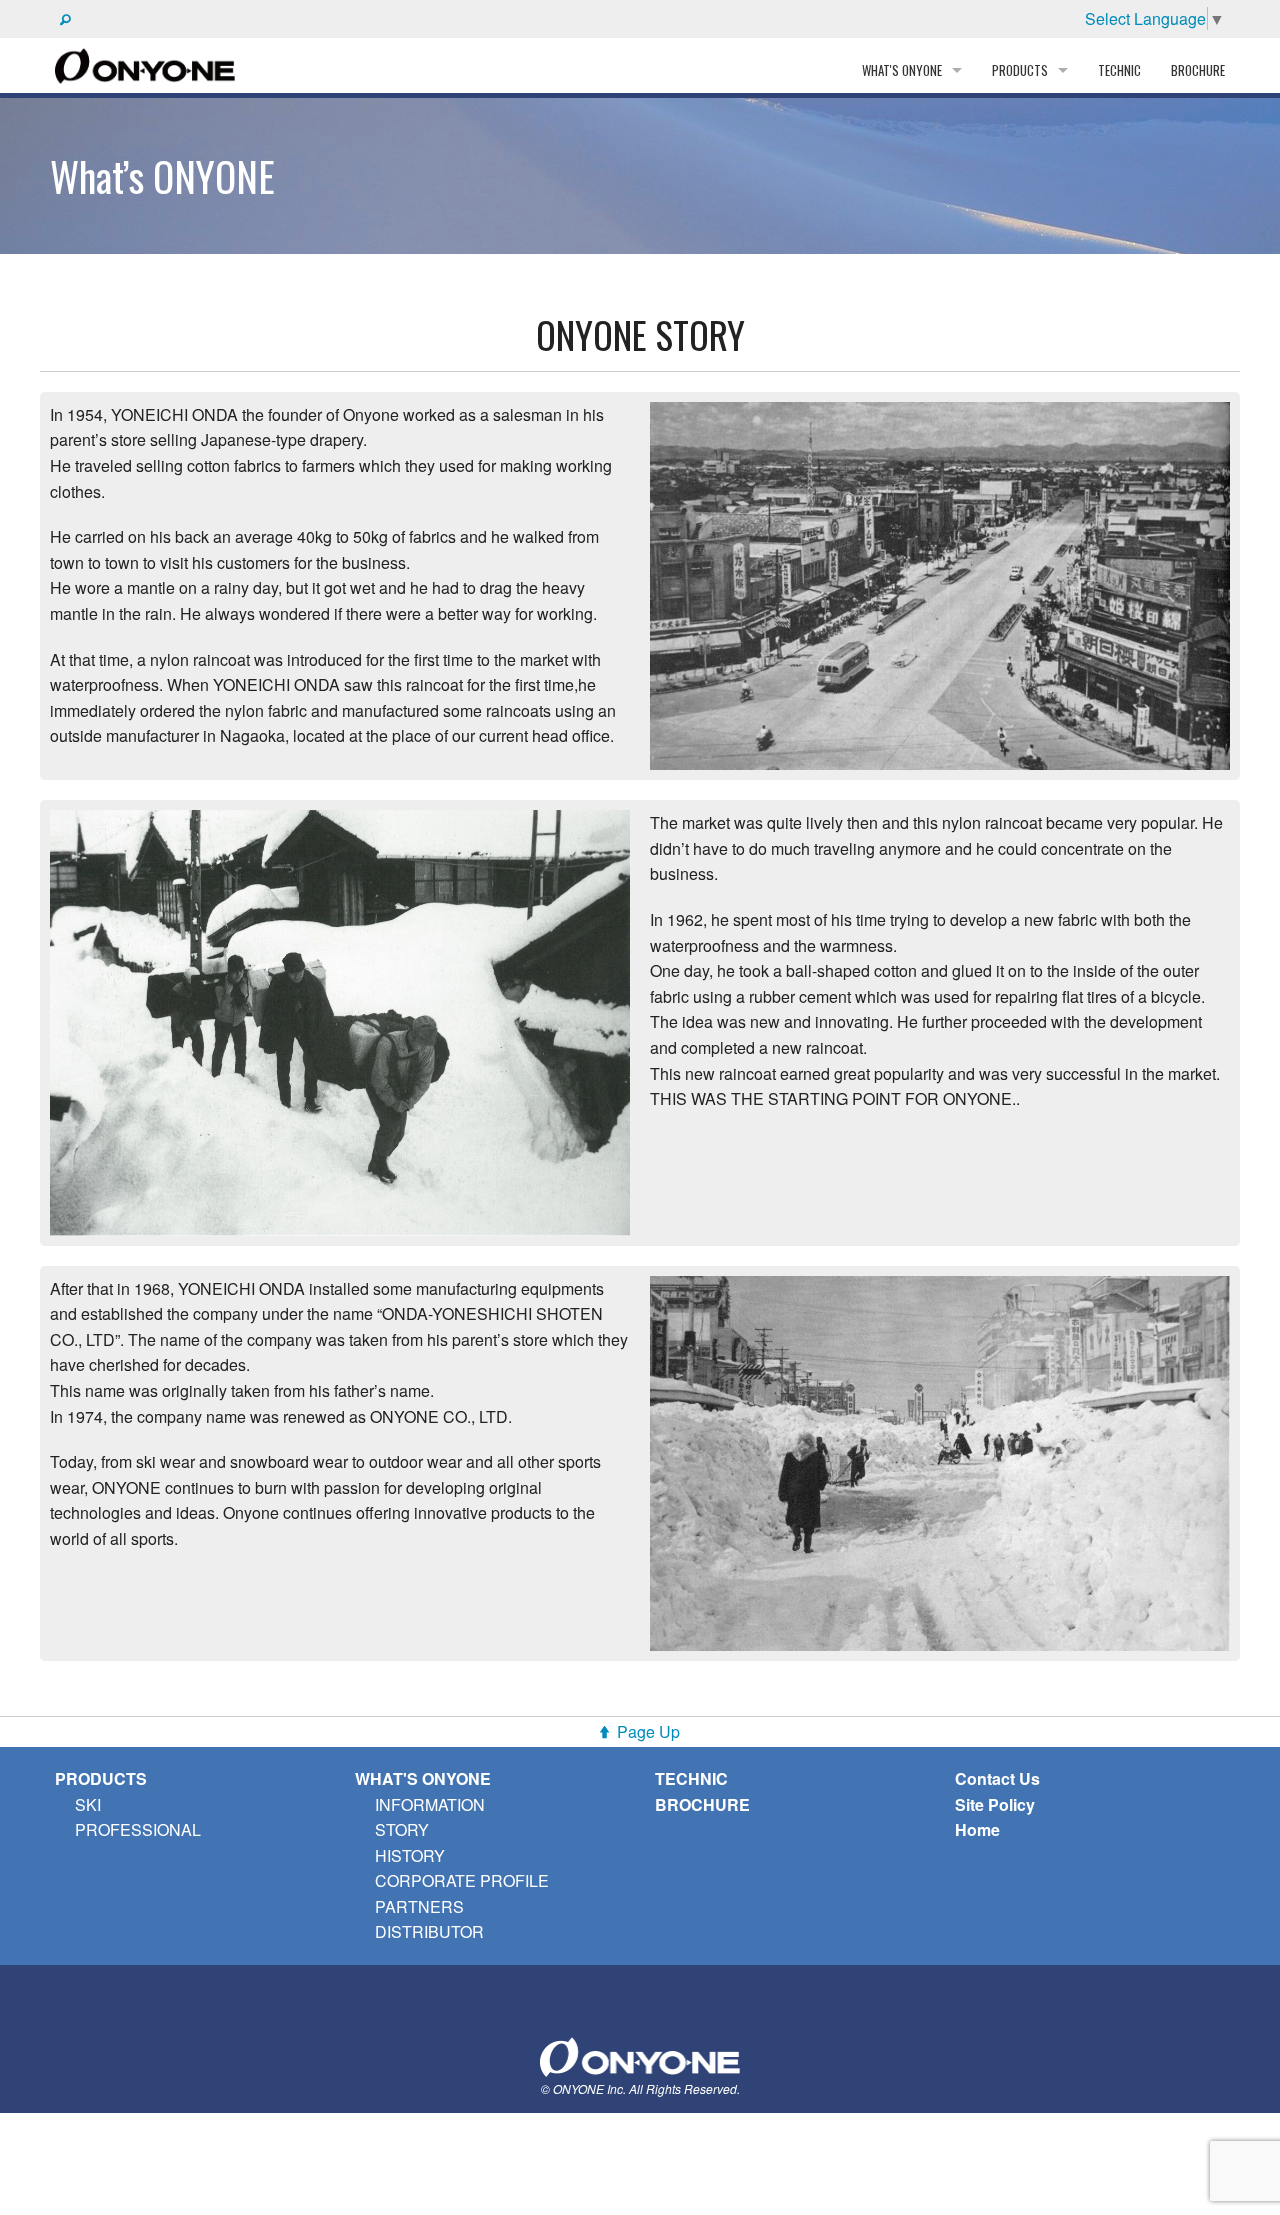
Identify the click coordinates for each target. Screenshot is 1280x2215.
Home (977, 1829)
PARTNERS (419, 1906)
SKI (88, 1804)
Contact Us (997, 1778)
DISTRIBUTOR (429, 1931)
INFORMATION (430, 1804)
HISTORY (410, 1855)
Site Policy (995, 1804)
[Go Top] (640, 2054)
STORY (402, 1829)
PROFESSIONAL (138, 1829)
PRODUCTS (101, 1778)
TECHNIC (1119, 70)
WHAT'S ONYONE (423, 1778)
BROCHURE (1198, 70)
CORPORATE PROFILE (462, 1880)
